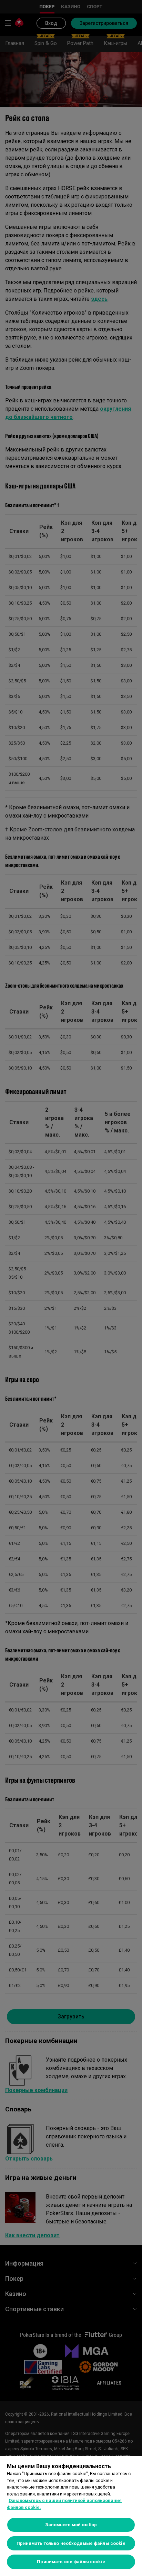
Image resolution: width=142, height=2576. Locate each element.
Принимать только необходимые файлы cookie (71, 2543)
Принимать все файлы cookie (71, 2562)
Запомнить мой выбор (71, 2525)
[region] (71, 2516)
